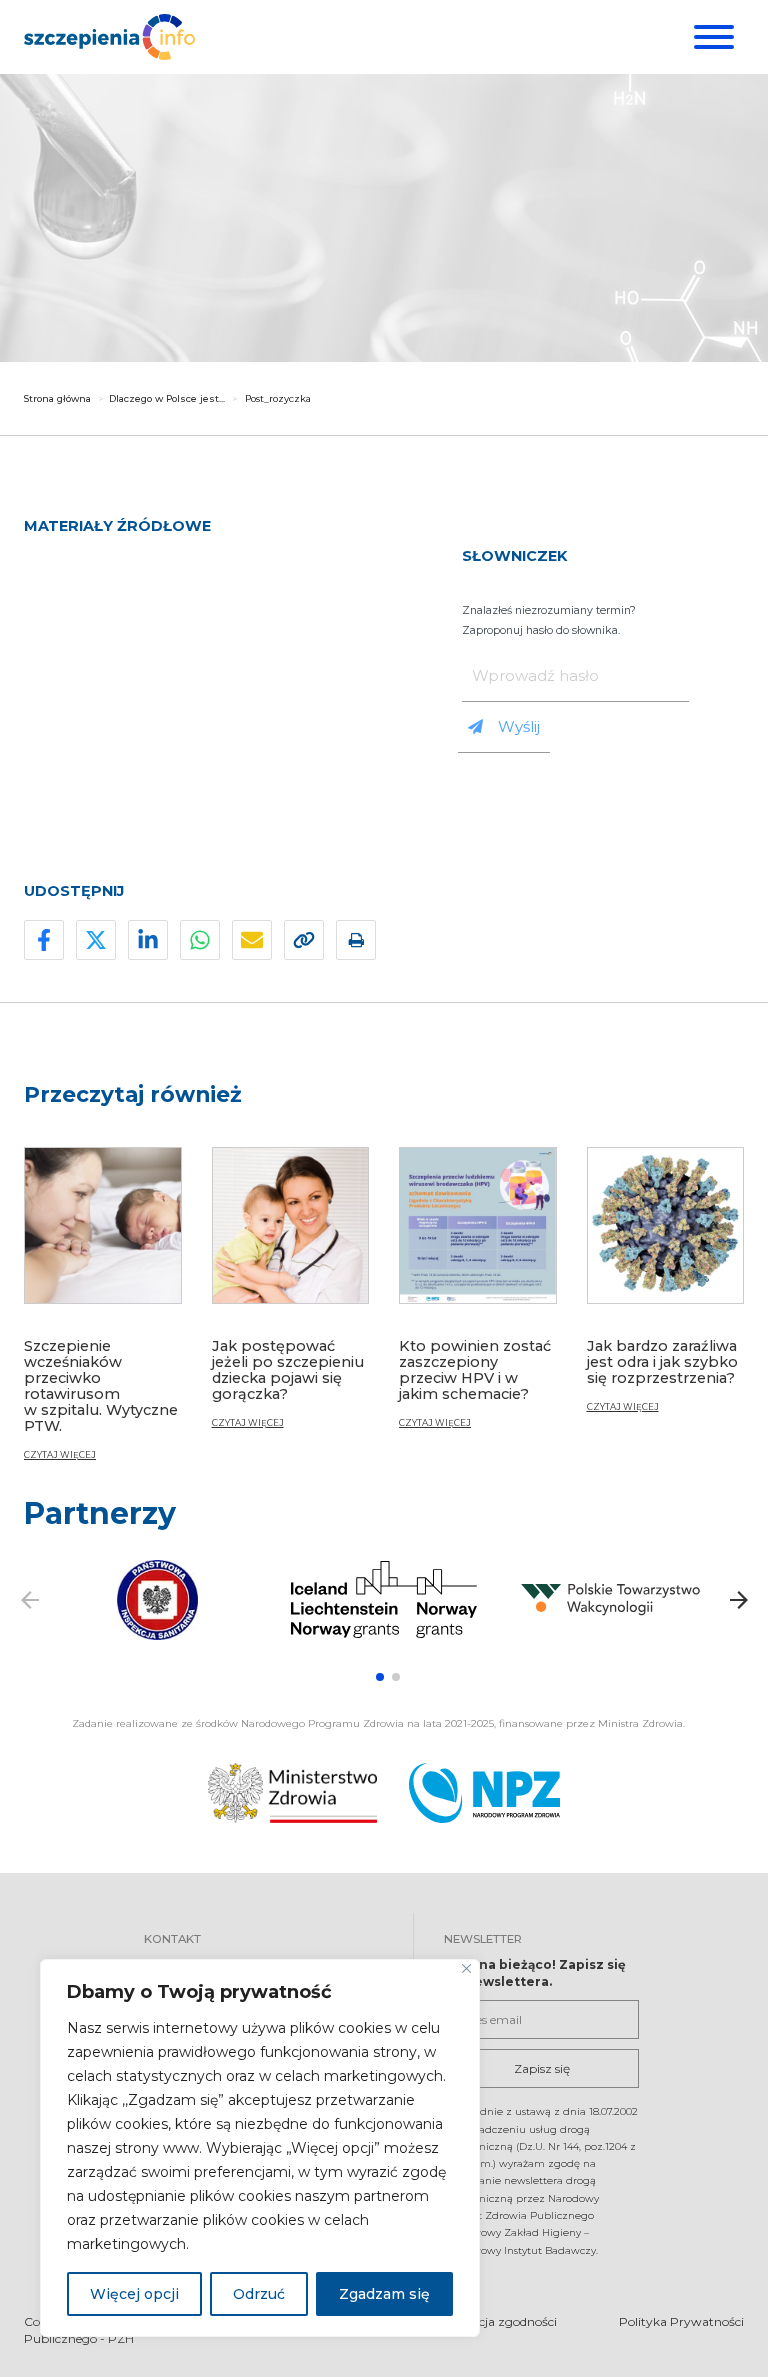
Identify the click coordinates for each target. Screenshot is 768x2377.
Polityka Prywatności (681, 2321)
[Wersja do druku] (356, 940)
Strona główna (57, 398)
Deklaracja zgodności (495, 2321)
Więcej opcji (134, 2294)
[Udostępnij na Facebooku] (44, 940)
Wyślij (519, 726)
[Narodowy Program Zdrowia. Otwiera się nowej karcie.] (484, 1793)
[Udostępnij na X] (96, 940)
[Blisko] (466, 1968)
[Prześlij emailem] (252, 940)
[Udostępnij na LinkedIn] (148, 940)
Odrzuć (259, 2294)
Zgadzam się (384, 2294)
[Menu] (711, 37)
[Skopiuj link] (304, 940)
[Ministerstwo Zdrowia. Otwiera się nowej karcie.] (292, 1793)
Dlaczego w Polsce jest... (167, 398)
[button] (380, 1677)
